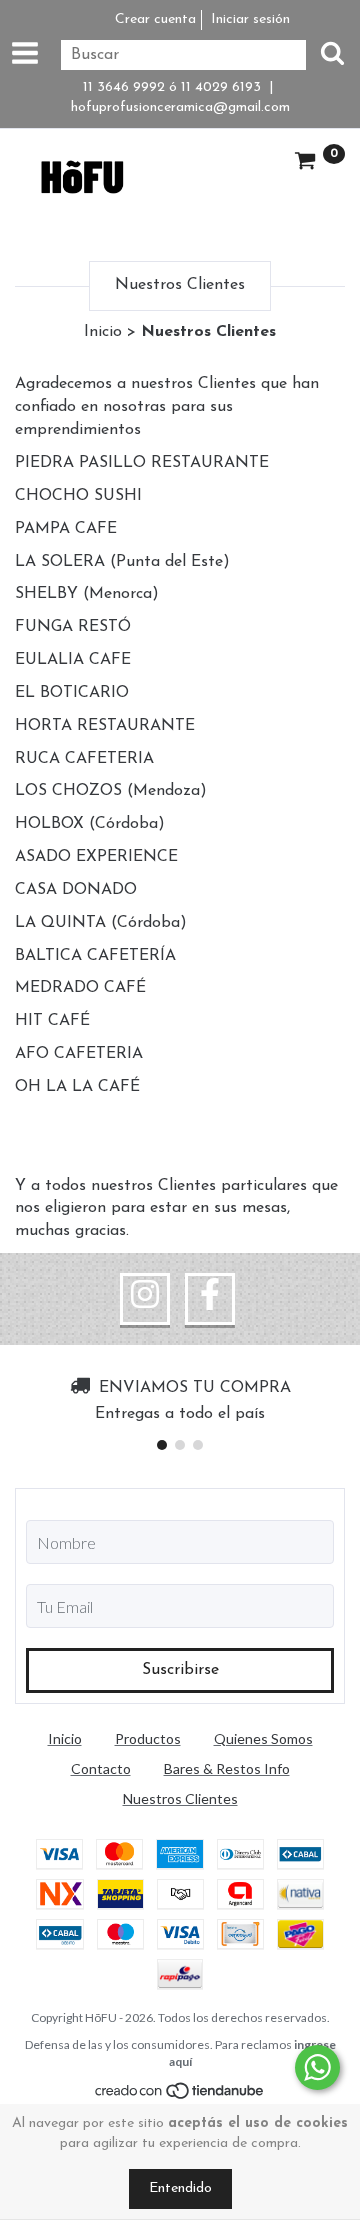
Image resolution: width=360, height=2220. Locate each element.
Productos (148, 1738)
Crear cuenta (155, 19)
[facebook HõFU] (210, 1299)
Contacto (101, 1768)
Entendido (180, 2188)
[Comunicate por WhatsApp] (317, 2067)
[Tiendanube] (180, 2094)
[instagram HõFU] (145, 1299)
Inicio (103, 332)
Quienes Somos (263, 1738)
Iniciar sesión (250, 19)
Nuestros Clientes (180, 1798)
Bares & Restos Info (227, 1768)
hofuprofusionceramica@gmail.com (180, 107)
